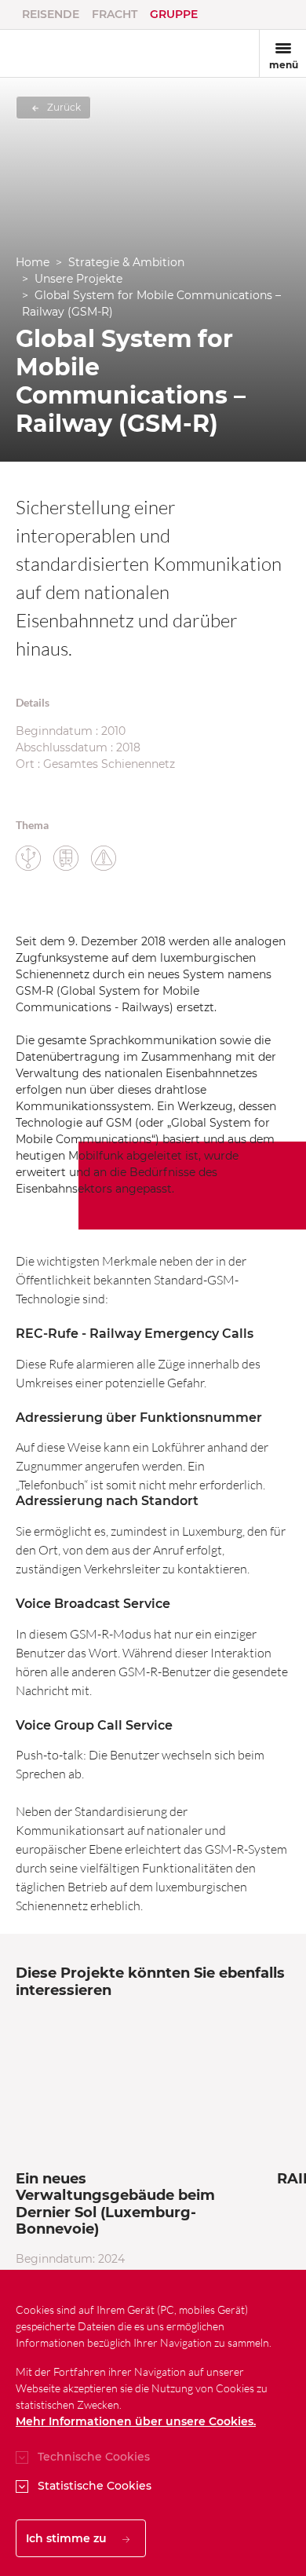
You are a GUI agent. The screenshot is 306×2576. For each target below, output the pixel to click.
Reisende (51, 14)
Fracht (115, 14)
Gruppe (174, 14)
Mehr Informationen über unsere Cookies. (136, 2421)
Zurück (63, 107)
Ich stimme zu (68, 2538)
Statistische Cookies (95, 2486)
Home (33, 262)
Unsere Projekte (78, 279)
